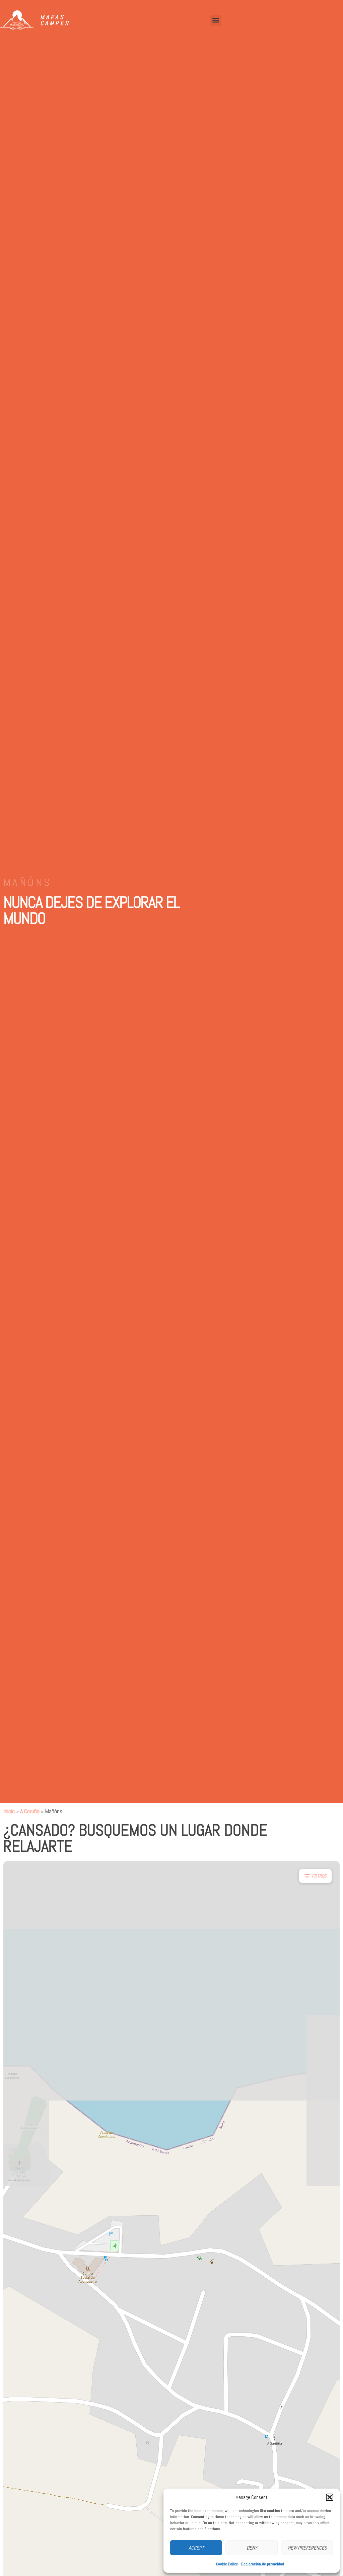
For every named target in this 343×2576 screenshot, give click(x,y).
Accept (196, 2548)
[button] (330, 2497)
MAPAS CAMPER (55, 20)
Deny (252, 2548)
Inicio (9, 1811)
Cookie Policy (227, 2564)
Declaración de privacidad (263, 2564)
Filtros (319, 1876)
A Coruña (30, 1811)
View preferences (307, 2548)
